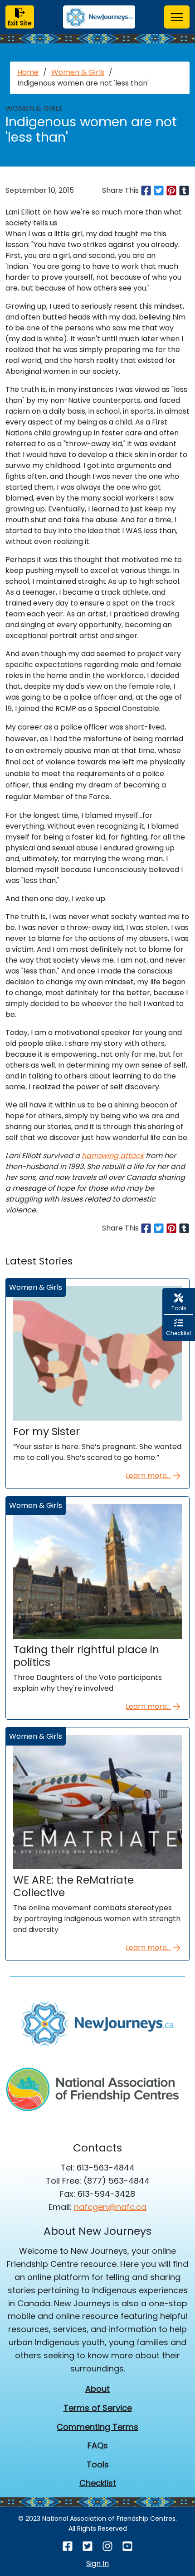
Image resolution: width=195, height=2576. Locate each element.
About (97, 2389)
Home (28, 72)
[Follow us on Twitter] (88, 2546)
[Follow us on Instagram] (107, 2546)
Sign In (97, 2564)
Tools (98, 2464)
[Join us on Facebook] (68, 2546)
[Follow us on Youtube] (127, 2546)
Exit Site (20, 23)
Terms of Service (98, 2408)
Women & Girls (78, 72)
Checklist (98, 2483)
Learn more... (148, 1476)
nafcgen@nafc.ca (110, 2207)
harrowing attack (113, 1156)
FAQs (98, 2445)
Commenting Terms (97, 2427)
